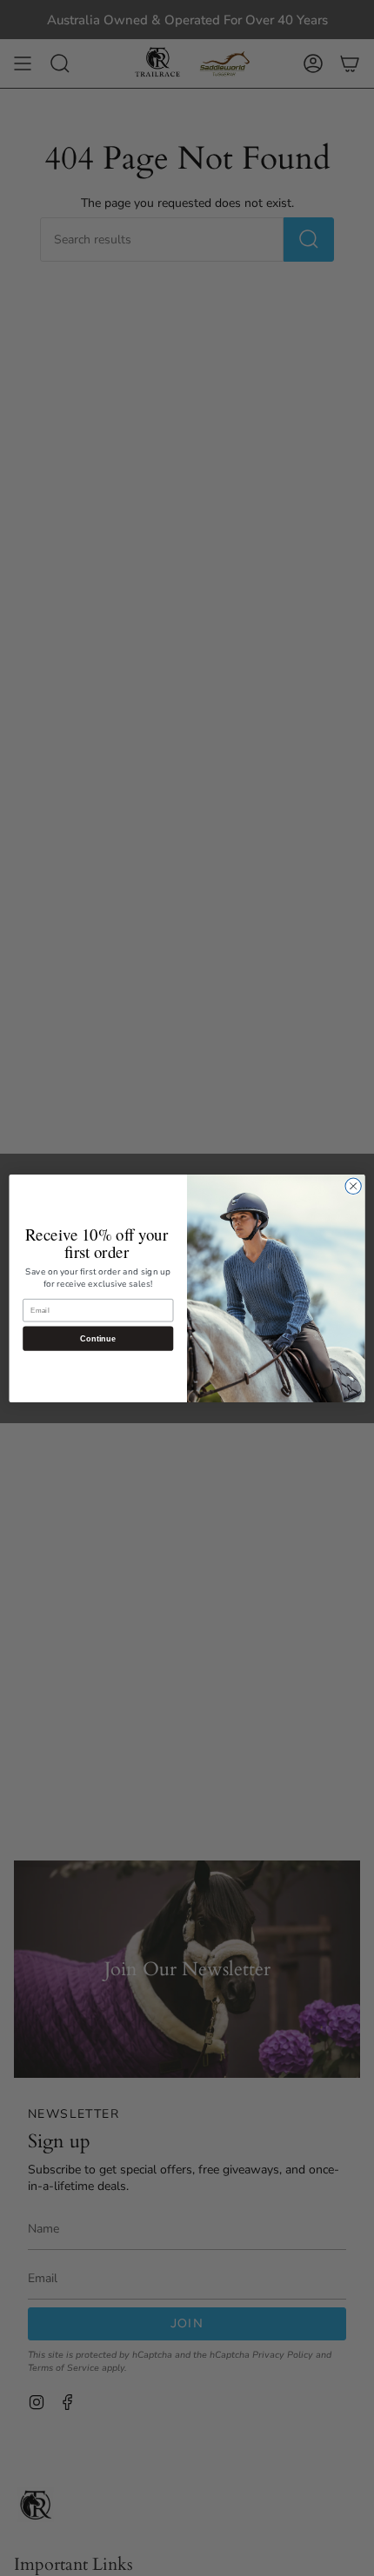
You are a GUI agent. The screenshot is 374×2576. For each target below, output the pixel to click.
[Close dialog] (353, 1186)
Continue (98, 1338)
